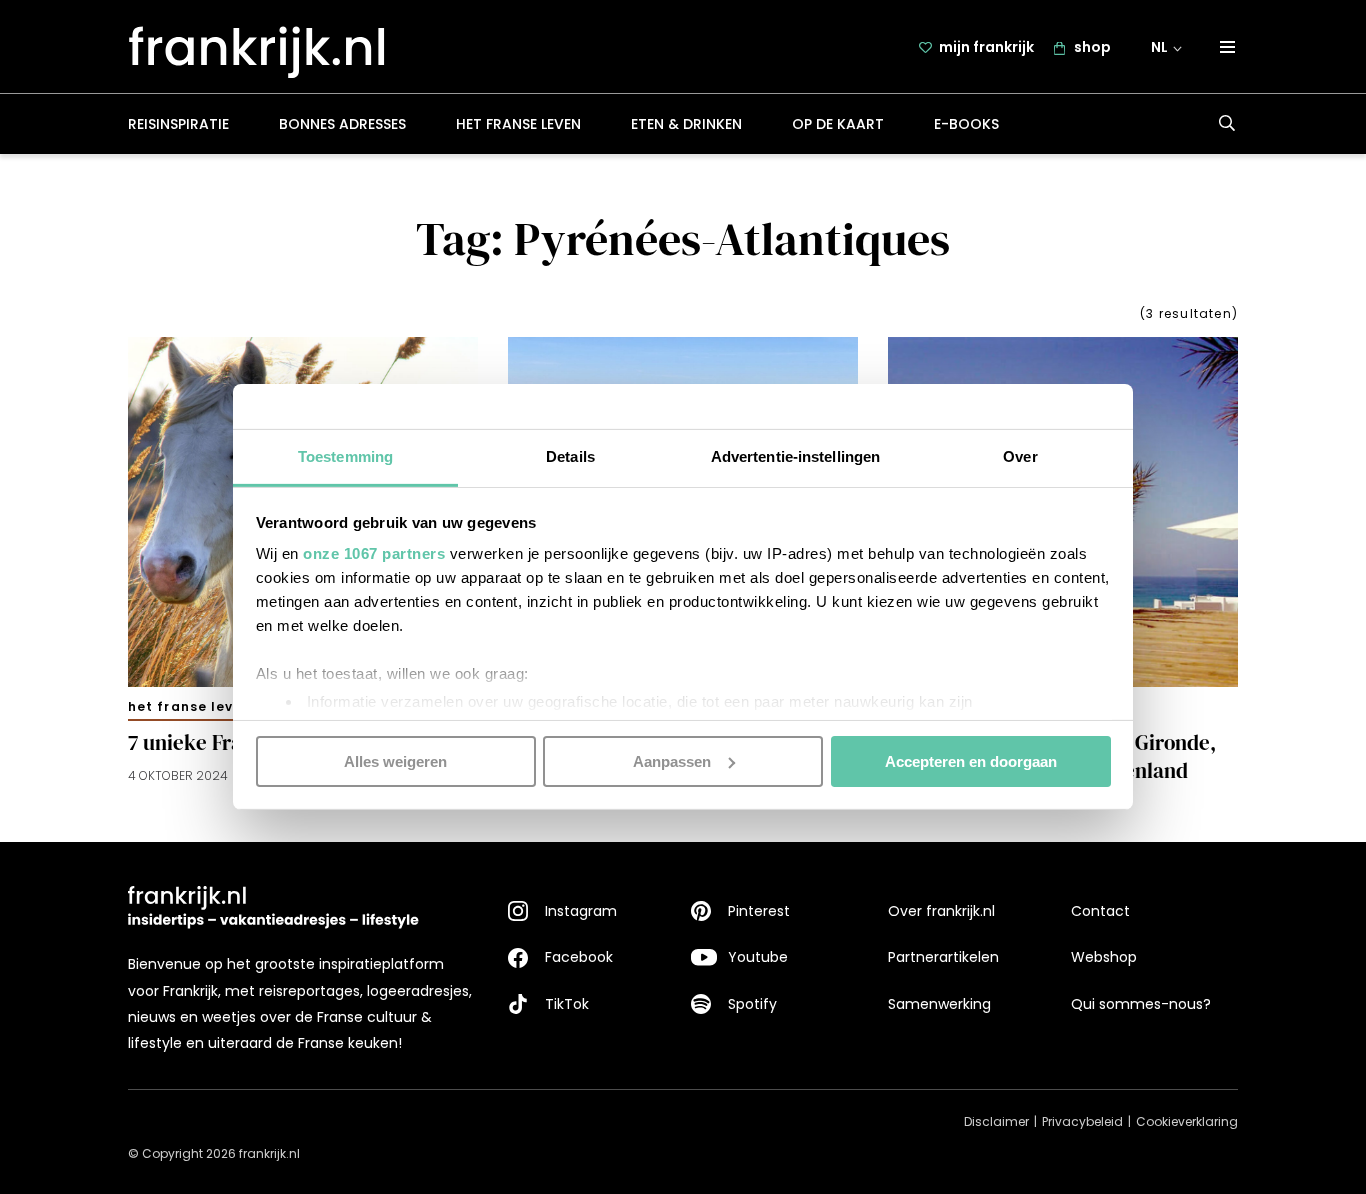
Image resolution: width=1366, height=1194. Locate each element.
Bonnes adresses (342, 124)
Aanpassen (672, 760)
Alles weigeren (395, 760)
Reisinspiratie (178, 124)
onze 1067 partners (374, 553)
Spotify (752, 1004)
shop (1092, 47)
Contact (1100, 911)
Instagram (581, 911)
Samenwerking (939, 1004)
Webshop (1104, 957)
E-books (966, 124)
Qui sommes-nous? (1141, 1004)
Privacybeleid (1082, 1121)
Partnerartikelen (943, 957)
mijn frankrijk (986, 47)
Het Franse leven (518, 124)
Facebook (579, 957)
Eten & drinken (686, 124)
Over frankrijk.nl (941, 911)
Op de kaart (838, 124)
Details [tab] (570, 456)
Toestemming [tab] (345, 456)
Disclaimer (996, 1121)
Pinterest (759, 911)
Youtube (758, 957)
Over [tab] (1020, 456)
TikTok (567, 1004)
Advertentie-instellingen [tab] (795, 456)
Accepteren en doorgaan (971, 760)
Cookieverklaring (1187, 1121)
